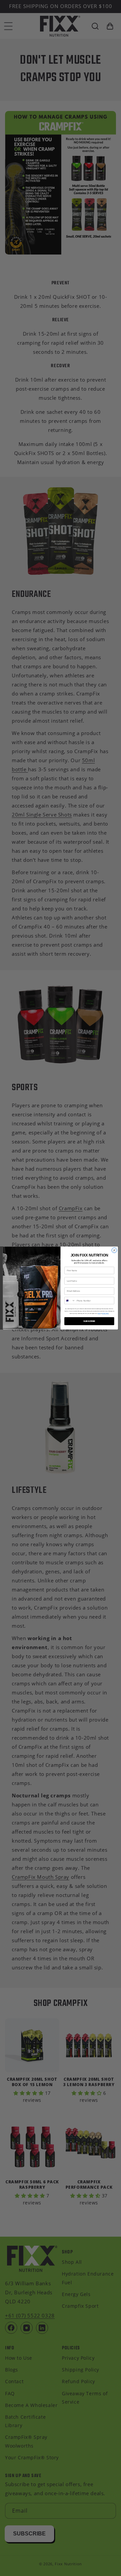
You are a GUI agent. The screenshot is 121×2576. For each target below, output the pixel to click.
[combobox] (70, 1301)
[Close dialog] (114, 1250)
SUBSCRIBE (89, 1321)
